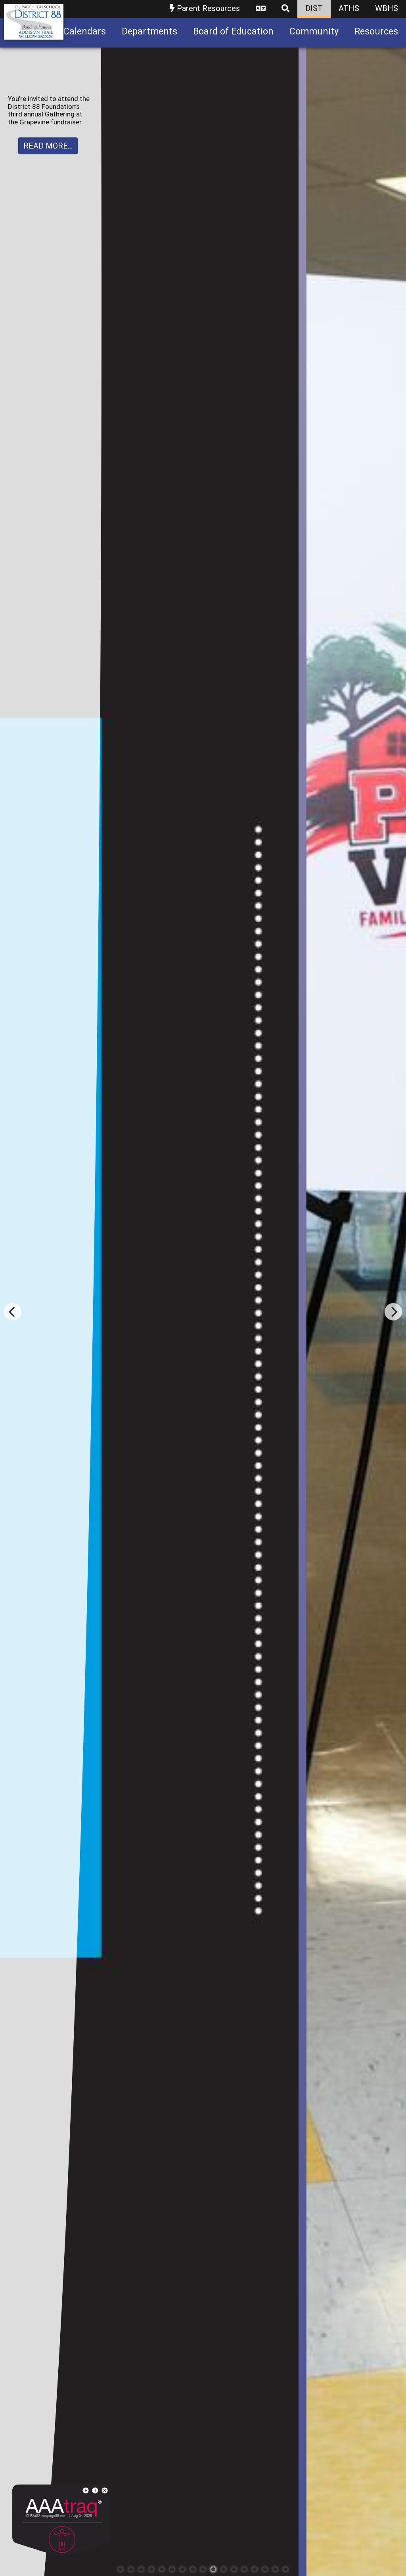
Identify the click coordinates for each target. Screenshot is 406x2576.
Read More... (48, 146)
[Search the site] (285, 9)
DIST (314, 8)
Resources (376, 31)
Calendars (85, 31)
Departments (149, 31)
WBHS (387, 8)
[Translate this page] (261, 9)
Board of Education (233, 31)
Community (314, 31)
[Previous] (13, 1312)
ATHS (349, 8)
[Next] (393, 1312)
